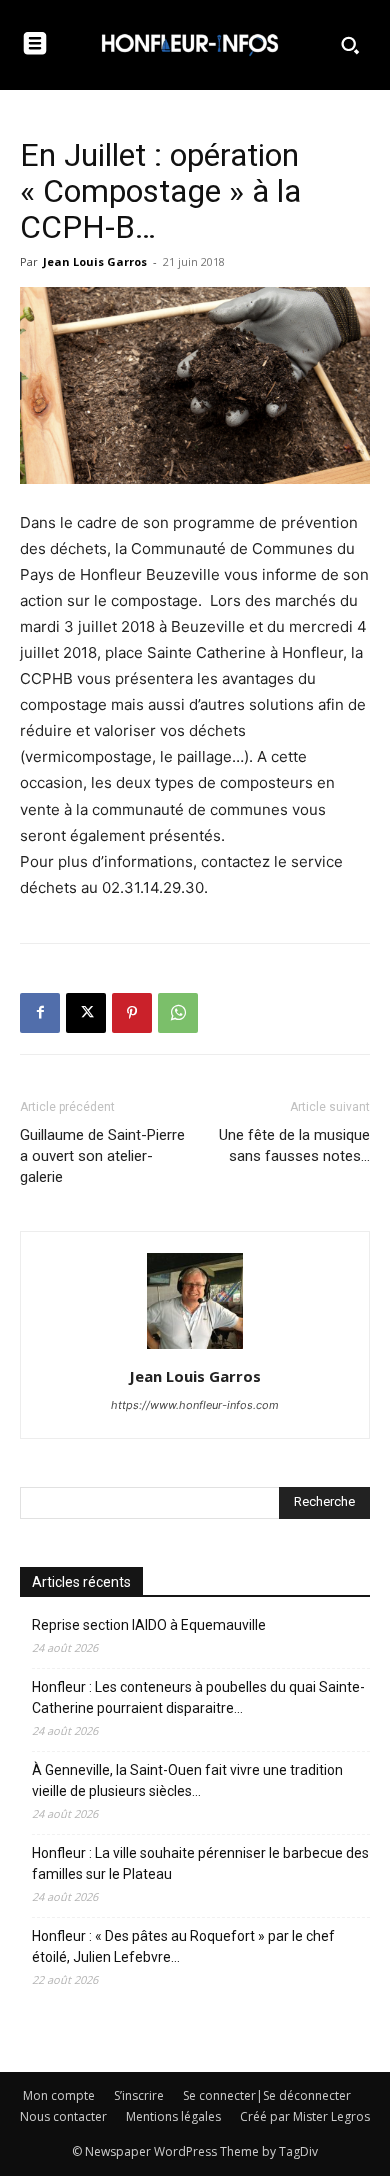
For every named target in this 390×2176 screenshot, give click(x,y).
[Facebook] (40, 1013)
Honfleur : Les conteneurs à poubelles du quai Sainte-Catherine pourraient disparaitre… (198, 1697)
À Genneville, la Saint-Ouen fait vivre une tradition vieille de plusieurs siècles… (187, 1780)
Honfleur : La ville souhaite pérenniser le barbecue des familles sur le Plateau (200, 1863)
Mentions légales (173, 2116)
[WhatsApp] (178, 1013)
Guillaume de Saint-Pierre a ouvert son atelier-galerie (102, 1156)
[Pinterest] (132, 1013)
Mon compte (59, 2095)
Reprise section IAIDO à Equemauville (150, 1625)
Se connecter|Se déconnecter (267, 2095)
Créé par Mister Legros (305, 2116)
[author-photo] (195, 1348)
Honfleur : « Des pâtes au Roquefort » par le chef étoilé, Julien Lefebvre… (183, 1946)
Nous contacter (63, 2116)
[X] (86, 1013)
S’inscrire (139, 2095)
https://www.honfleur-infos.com (195, 1405)
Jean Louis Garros (95, 261)
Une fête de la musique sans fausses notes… (294, 1145)
